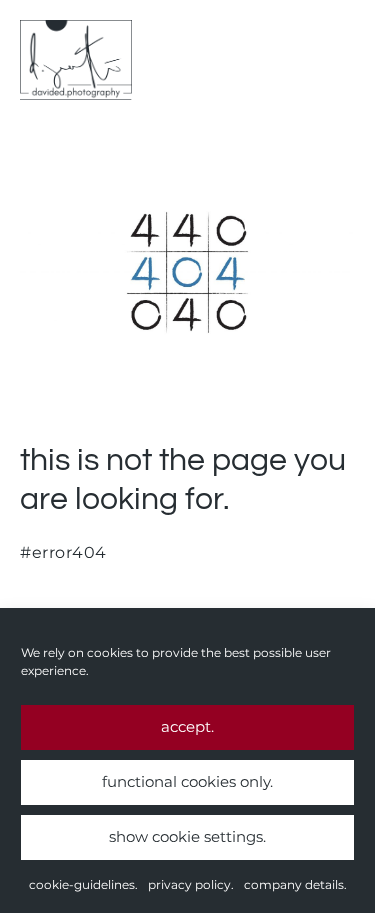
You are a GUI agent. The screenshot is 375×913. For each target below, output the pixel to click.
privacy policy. (191, 884)
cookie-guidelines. (83, 884)
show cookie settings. (187, 836)
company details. (295, 884)
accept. (187, 726)
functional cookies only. (187, 781)
